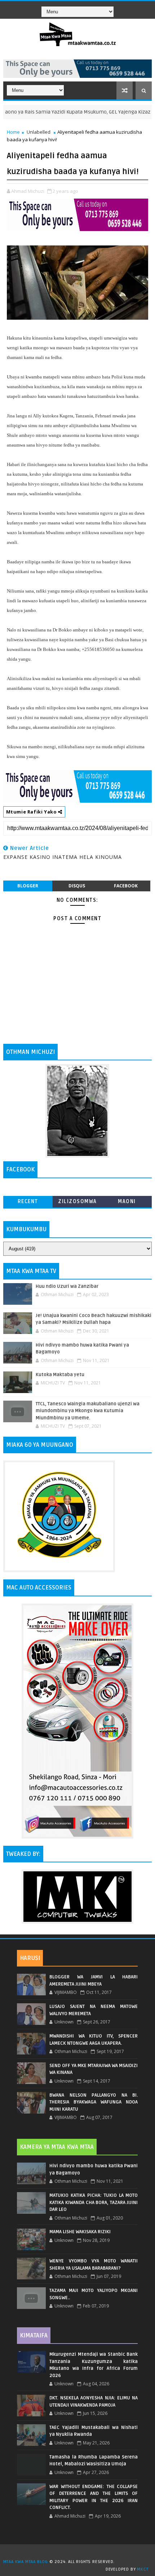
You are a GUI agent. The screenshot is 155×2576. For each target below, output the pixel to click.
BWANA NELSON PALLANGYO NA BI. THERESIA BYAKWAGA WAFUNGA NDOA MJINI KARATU (94, 2102)
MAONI (127, 1201)
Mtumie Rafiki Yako (32, 812)
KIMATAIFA (34, 2336)
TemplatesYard (80, 2553)
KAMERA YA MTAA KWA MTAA (57, 2147)
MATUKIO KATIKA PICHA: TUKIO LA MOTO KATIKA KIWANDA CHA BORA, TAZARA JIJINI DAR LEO (94, 2202)
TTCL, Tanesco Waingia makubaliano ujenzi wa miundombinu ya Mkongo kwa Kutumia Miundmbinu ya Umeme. (88, 1411)
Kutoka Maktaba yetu (60, 1375)
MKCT (143, 2569)
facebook (126, 886)
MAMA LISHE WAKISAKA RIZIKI (80, 2232)
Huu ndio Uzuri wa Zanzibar (67, 1286)
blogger (28, 886)
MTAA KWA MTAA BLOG (26, 2562)
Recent (28, 1201)
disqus (77, 886)
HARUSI (30, 1958)
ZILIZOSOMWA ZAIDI (77, 1203)
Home (13, 132)
